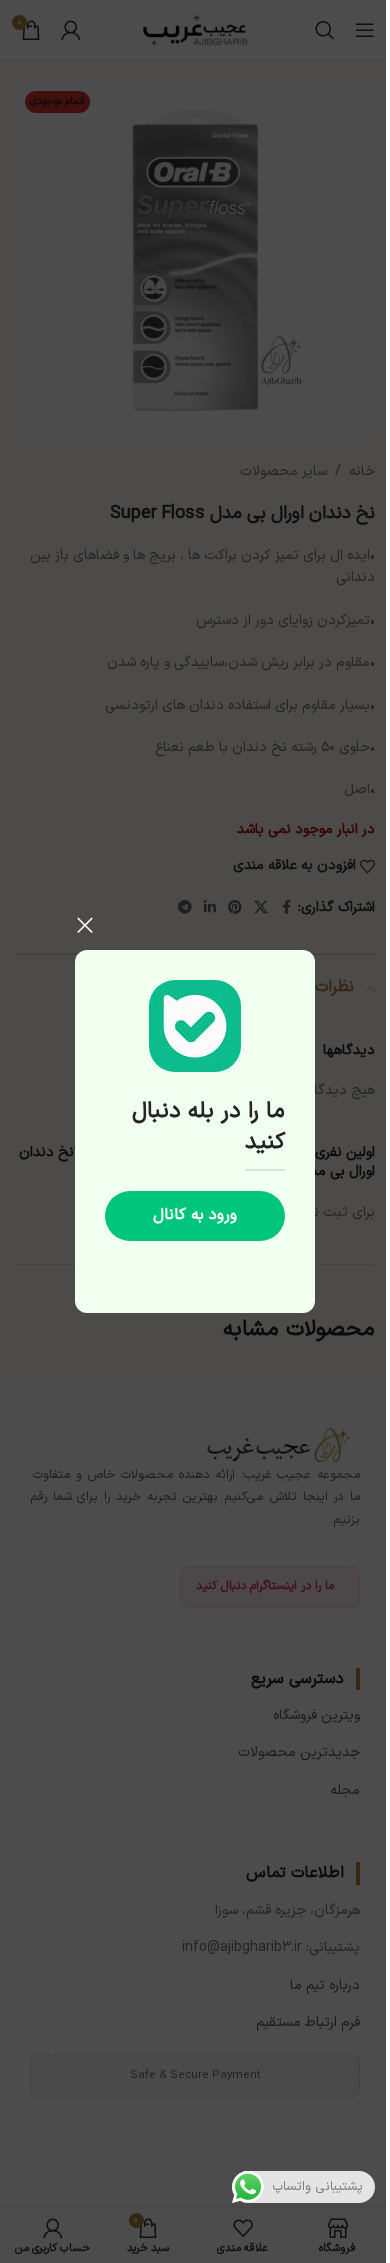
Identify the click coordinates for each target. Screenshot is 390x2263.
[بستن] (85, 925)
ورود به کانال (195, 1215)
